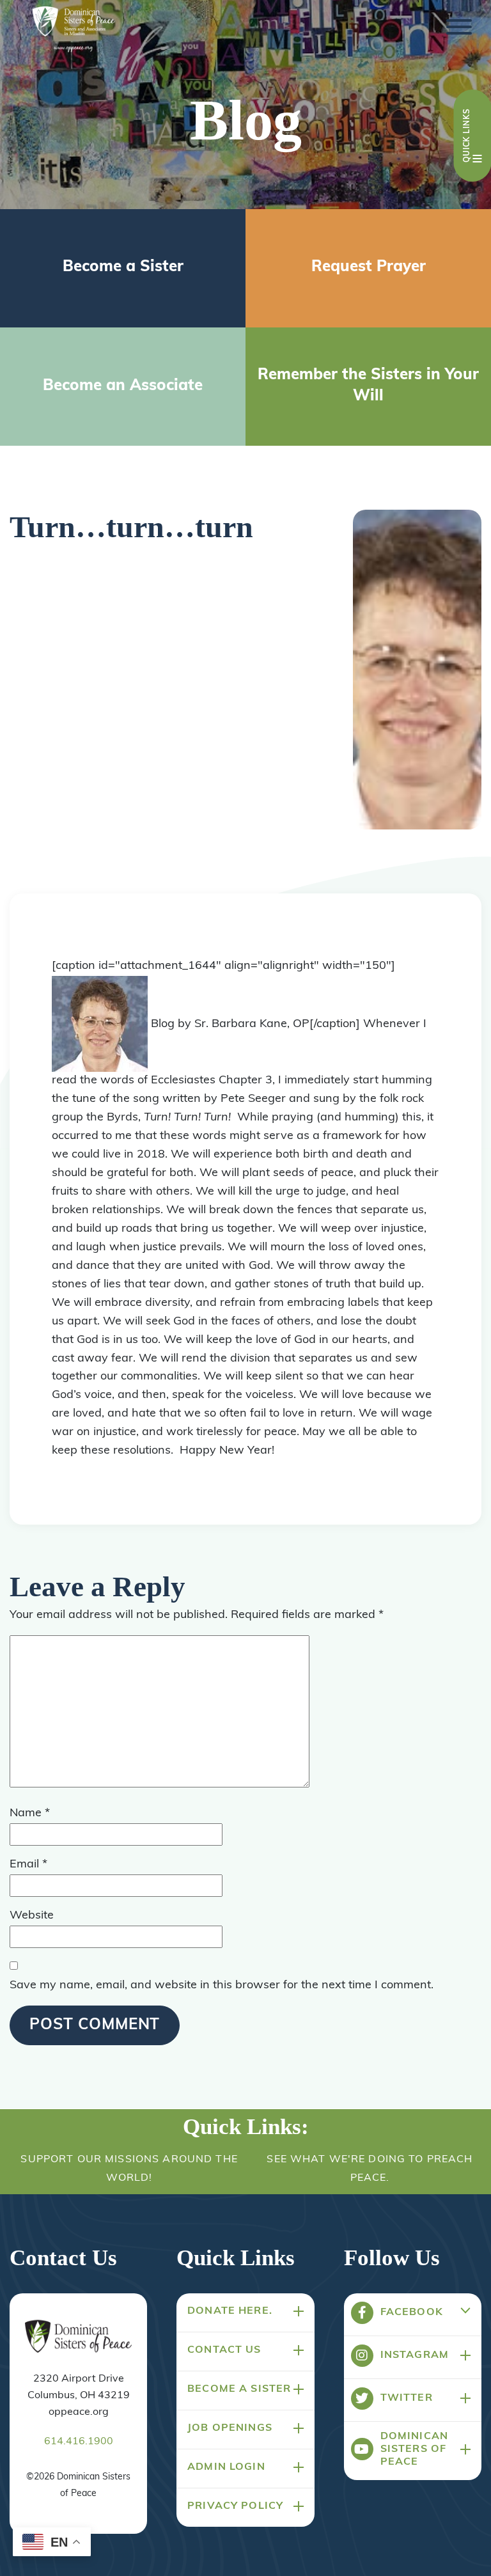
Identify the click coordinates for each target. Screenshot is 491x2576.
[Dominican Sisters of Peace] (74, 31)
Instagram (415, 2355)
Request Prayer (369, 267)
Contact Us (224, 2350)
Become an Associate (123, 386)
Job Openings (230, 2428)
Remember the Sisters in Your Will (368, 386)
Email (28, 1865)
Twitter (407, 2398)
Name (30, 1814)
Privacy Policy (235, 2506)
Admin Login (226, 2467)
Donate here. (230, 2311)
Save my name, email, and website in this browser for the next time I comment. (222, 1986)
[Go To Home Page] (79, 2337)
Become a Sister (123, 267)
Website (32, 1916)
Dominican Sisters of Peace (414, 2449)
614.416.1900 (79, 2442)
